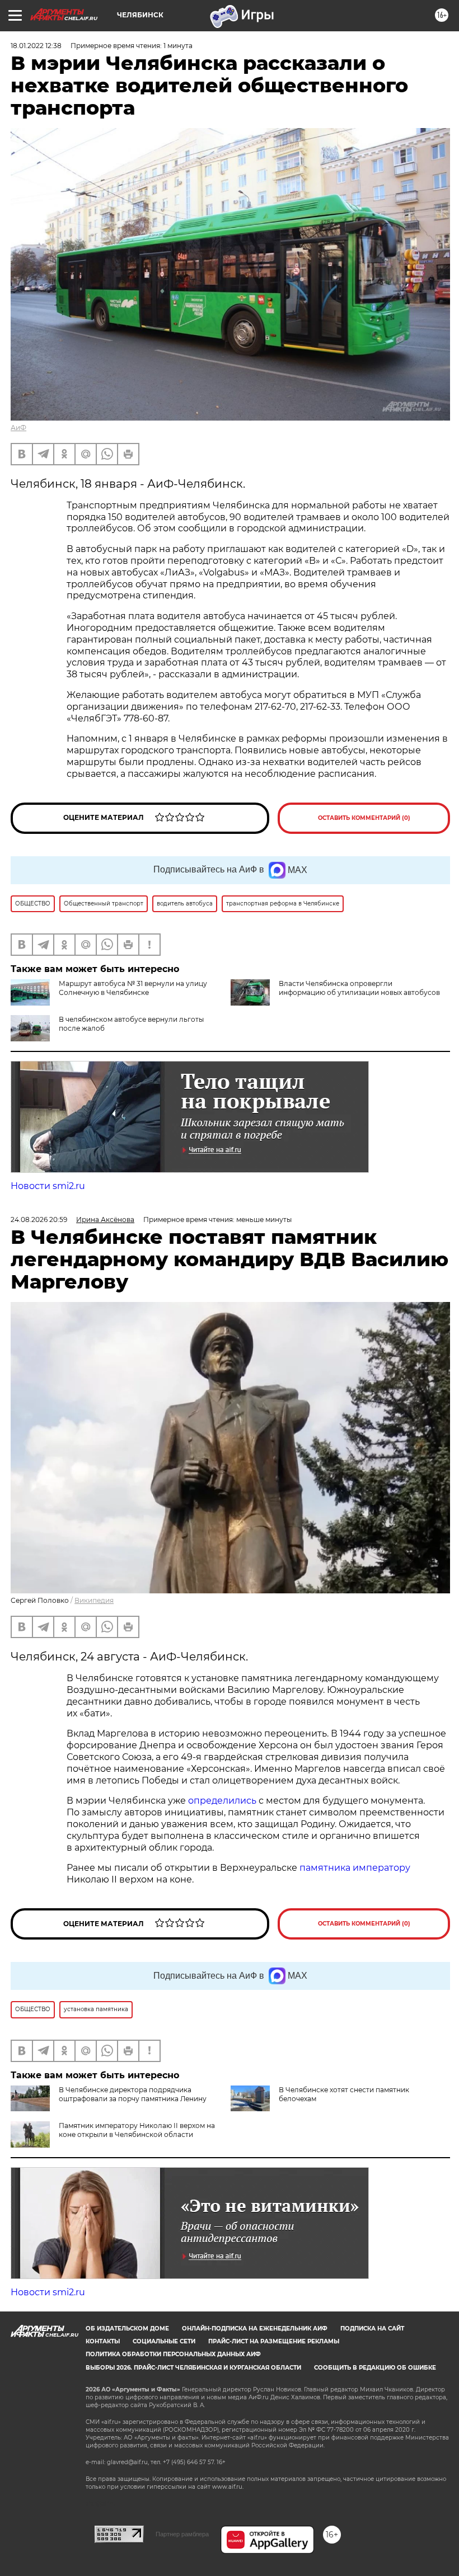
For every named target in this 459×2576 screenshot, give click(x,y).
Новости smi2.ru (48, 1186)
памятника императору (355, 1868)
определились (223, 1801)
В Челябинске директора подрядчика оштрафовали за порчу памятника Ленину (133, 2094)
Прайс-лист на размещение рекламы (274, 2341)
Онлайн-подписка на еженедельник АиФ (255, 2329)
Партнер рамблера (182, 2534)
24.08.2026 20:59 (39, 1219)
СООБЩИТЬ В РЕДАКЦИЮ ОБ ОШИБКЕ (375, 2368)
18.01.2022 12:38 (36, 46)
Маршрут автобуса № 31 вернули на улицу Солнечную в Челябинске (133, 988)
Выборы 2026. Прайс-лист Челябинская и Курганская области (193, 2368)
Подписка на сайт (372, 2329)
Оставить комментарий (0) (364, 818)
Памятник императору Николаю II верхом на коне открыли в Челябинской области (137, 2130)
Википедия (94, 1600)
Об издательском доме (127, 2329)
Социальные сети (164, 2341)
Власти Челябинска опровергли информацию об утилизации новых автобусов (359, 988)
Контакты (103, 2341)
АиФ (18, 428)
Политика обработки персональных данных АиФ (173, 2354)
